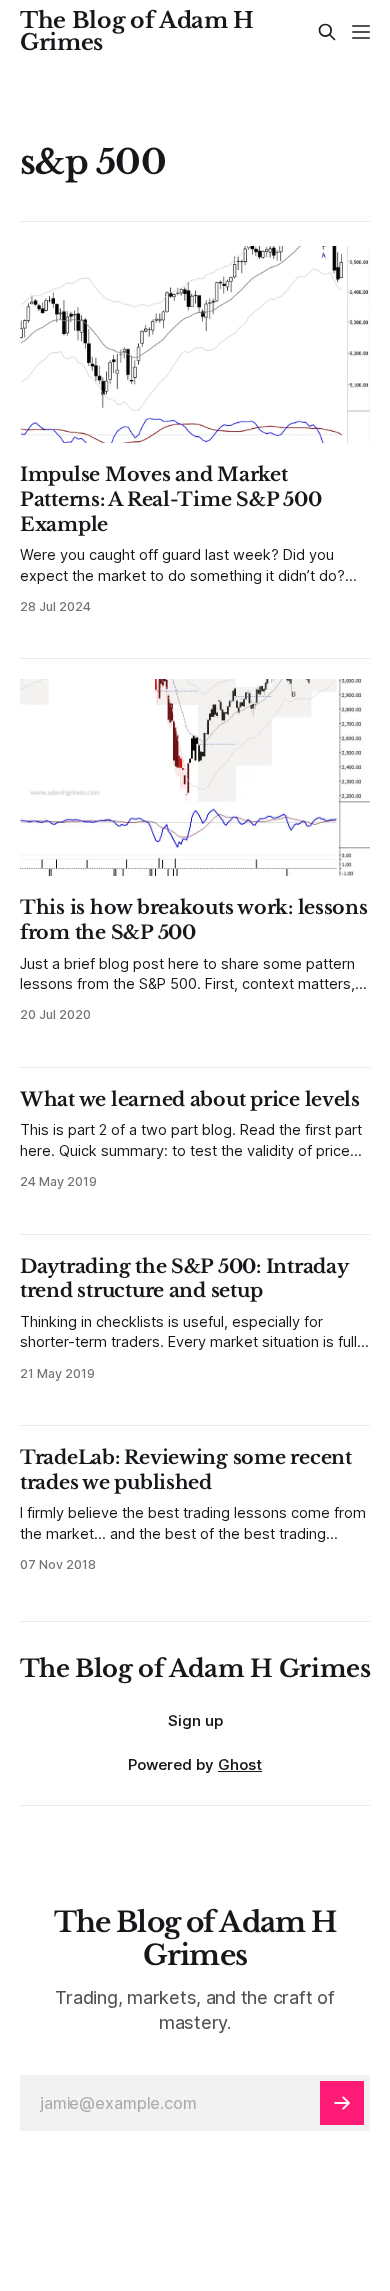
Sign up (195, 1720)
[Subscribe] (342, 2103)
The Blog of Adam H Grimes (137, 32)
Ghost (240, 1764)
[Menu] (361, 32)
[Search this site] (327, 32)
